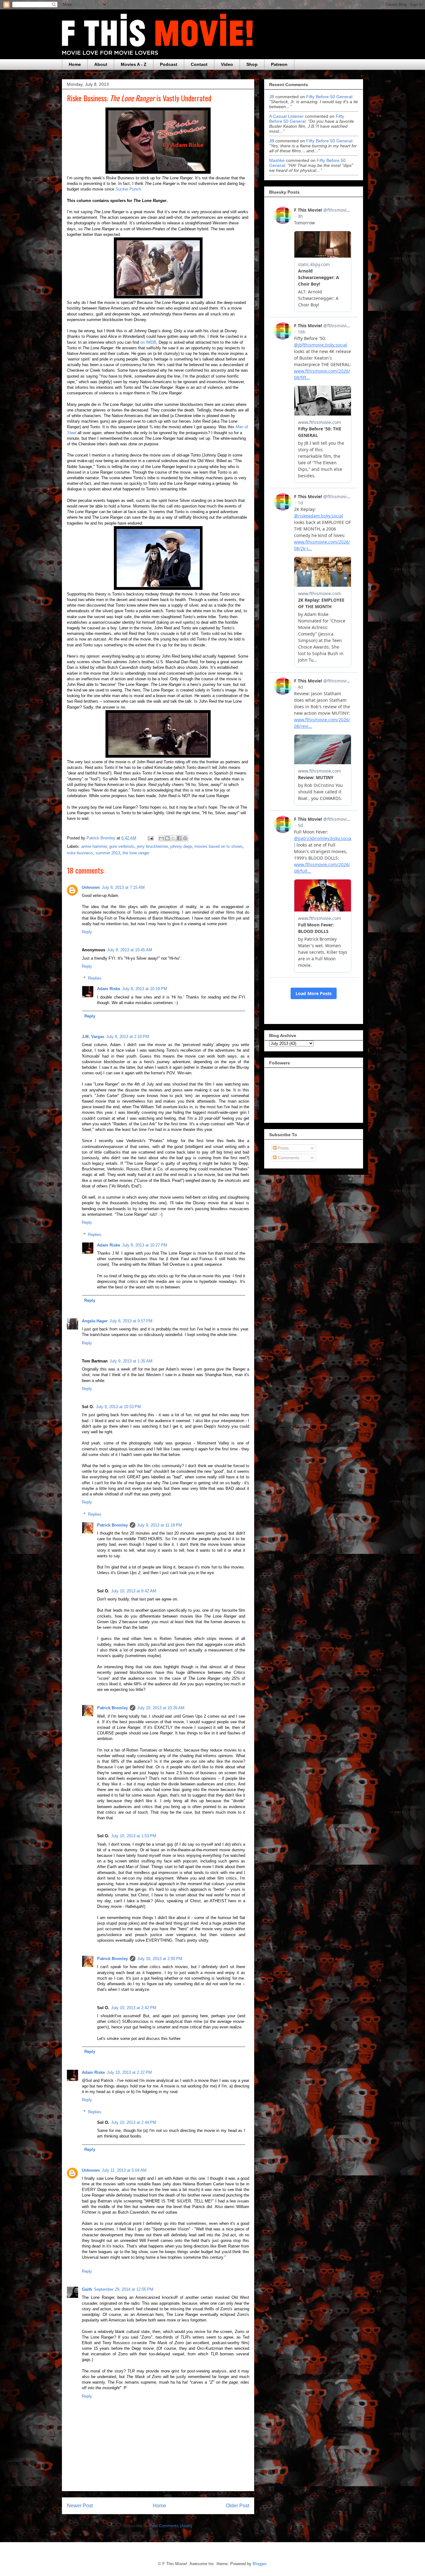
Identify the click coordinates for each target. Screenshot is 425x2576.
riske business (80, 853)
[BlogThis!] (167, 838)
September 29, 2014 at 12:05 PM (124, 2289)
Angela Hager (95, 1321)
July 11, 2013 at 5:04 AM (124, 2170)
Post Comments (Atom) (171, 2526)
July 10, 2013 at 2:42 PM (134, 2008)
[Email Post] (150, 838)
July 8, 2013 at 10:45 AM (130, 950)
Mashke (277, 160)
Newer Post (80, 2506)
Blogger (259, 2564)
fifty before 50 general (329, 97)
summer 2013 (108, 853)
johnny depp (181, 846)
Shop (252, 64)
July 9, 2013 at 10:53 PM (118, 1407)
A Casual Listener (286, 116)
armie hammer (94, 846)
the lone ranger (136, 853)
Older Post (238, 2506)
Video (227, 64)
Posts (283, 1148)
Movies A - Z (134, 64)
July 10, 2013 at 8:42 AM (134, 1591)
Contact (199, 64)
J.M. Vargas (93, 1037)
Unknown (91, 887)
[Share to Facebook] (179, 838)
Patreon (279, 64)
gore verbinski (122, 846)
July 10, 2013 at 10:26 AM (161, 1708)
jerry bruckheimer (152, 846)
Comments (288, 1158)
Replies (95, 978)
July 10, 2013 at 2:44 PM (134, 2122)
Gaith (87, 2289)
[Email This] (161, 838)
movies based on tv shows (219, 846)
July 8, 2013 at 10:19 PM (145, 989)
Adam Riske (109, 989)
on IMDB (148, 342)
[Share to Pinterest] (185, 838)
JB (272, 97)
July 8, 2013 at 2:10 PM (128, 1037)
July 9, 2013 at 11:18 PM (160, 1525)
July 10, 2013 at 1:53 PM (134, 1836)
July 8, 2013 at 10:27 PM (145, 1245)
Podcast (169, 64)
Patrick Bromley (112, 1525)
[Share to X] (173, 838)
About (101, 64)
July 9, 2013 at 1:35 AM (131, 1361)
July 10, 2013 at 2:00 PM (160, 1959)
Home (75, 64)
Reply (87, 932)
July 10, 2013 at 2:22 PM (129, 2072)
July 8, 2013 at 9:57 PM (131, 1321)
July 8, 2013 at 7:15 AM (123, 887)
